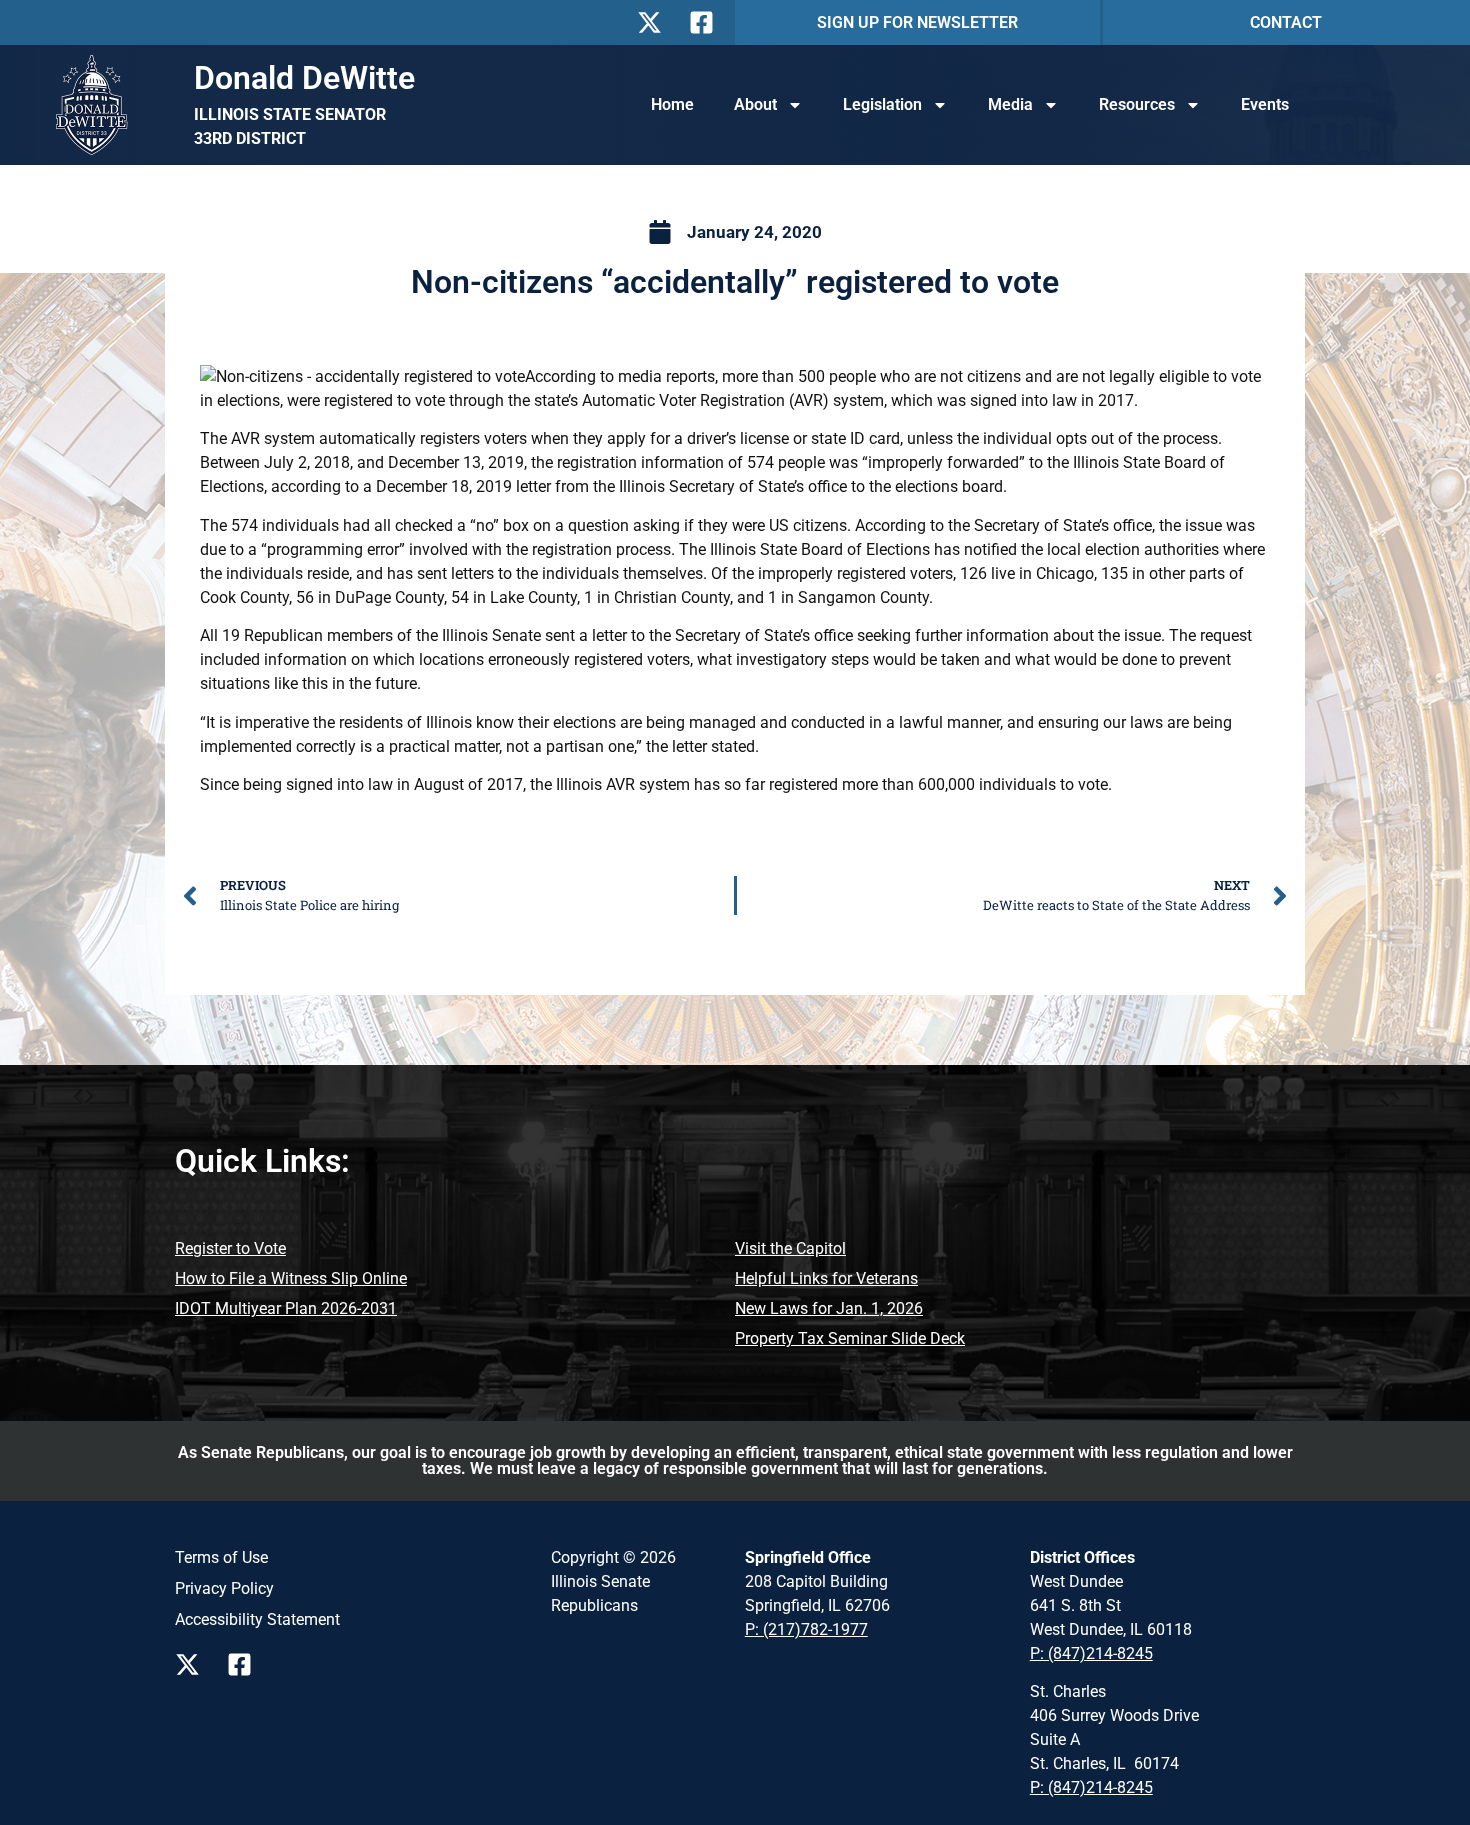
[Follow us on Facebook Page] (245, 1664)
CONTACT (1286, 22)
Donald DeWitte (304, 78)
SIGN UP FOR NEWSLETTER (917, 22)
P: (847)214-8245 (1091, 1653)
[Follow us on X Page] (193, 1664)
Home (672, 104)
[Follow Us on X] (655, 22)
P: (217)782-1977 (806, 1629)
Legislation (882, 104)
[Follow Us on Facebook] (707, 22)
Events (1265, 104)
